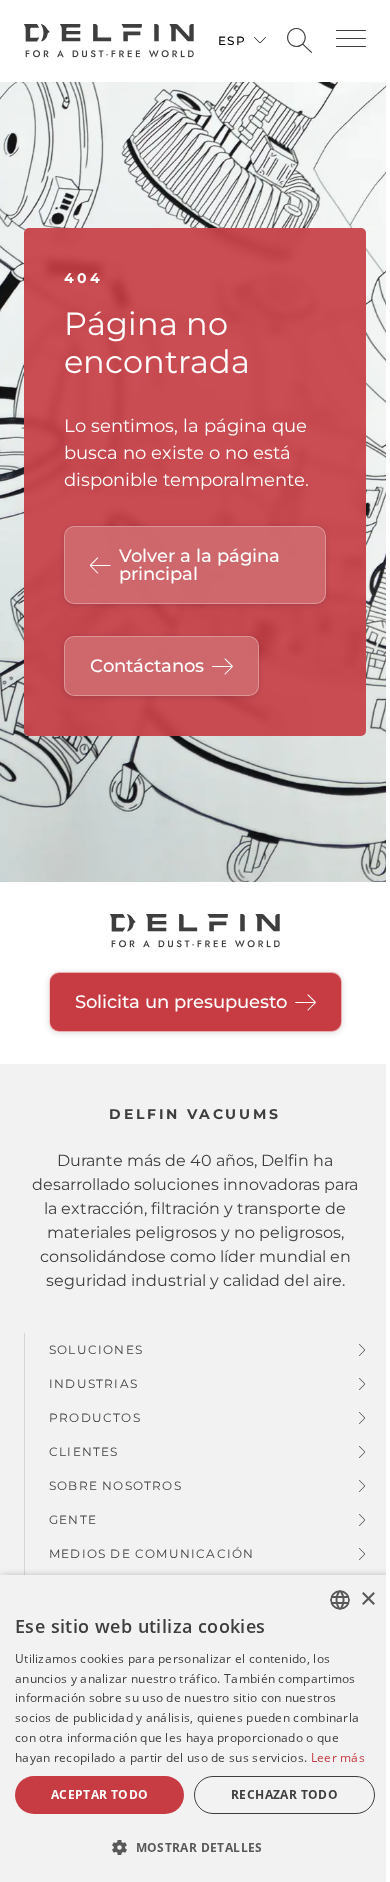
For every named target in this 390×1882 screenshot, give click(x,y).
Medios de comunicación (151, 1553)
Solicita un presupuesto (181, 1002)
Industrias (93, 1383)
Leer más (338, 1757)
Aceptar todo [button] (100, 1794)
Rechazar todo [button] (284, 1794)
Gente (73, 1519)
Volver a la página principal (199, 565)
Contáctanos (147, 666)
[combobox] (340, 1600)
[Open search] (299, 41)
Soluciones (96, 1349)
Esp (232, 40)
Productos (95, 1417)
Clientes (84, 1451)
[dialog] (195, 1728)
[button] (351, 38)
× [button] (367, 1599)
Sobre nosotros (115, 1485)
